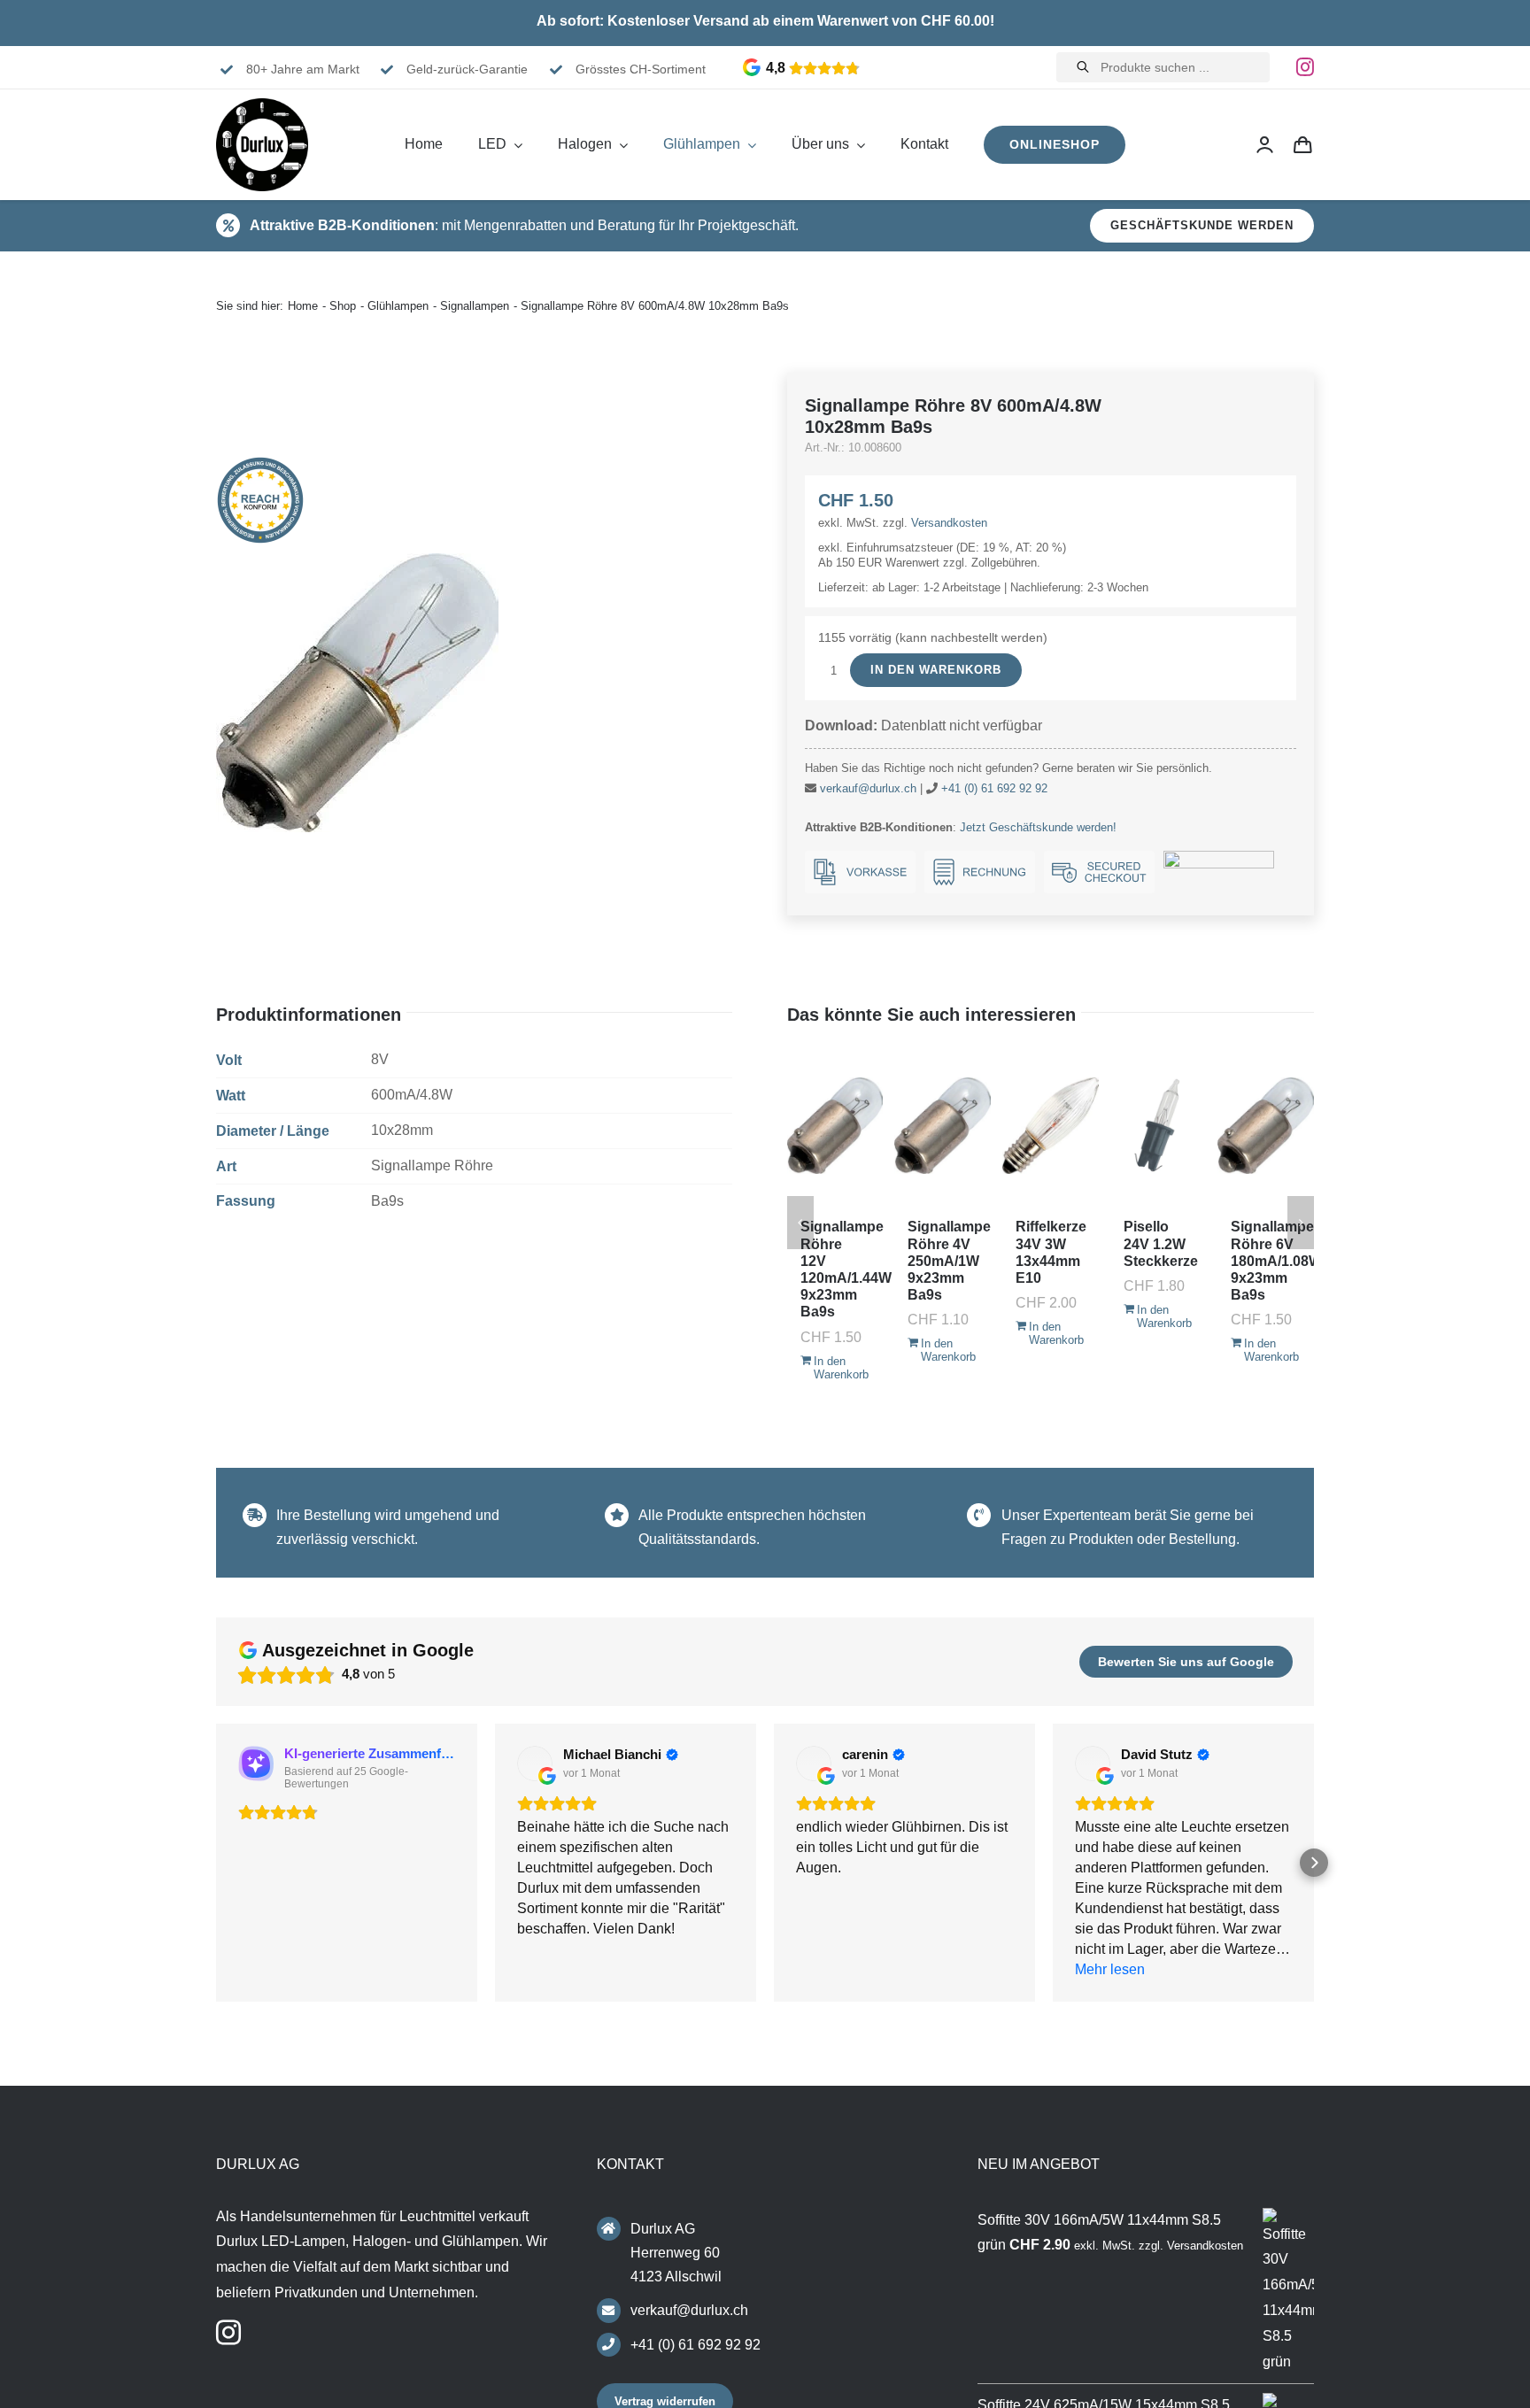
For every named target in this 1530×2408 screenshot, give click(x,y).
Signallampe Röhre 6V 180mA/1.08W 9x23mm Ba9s (1276, 1261)
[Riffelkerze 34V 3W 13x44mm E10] (1051, 1125)
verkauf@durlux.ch (868, 788)
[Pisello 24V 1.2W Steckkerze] (1159, 1125)
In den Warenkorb (936, 670)
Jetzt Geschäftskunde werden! (1038, 827)
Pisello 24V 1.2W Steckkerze (1161, 1243)
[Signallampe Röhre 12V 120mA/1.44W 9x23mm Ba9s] (835, 1125)
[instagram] (1305, 67)
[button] (216, 1863)
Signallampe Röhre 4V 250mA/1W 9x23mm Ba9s (949, 1261)
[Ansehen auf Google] (535, 1764)
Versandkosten (949, 523)
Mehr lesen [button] (1110, 1969)
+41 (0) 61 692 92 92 (994, 788)
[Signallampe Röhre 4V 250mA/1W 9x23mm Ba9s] (943, 1125)
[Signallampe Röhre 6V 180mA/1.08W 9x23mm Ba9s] (1266, 1125)
